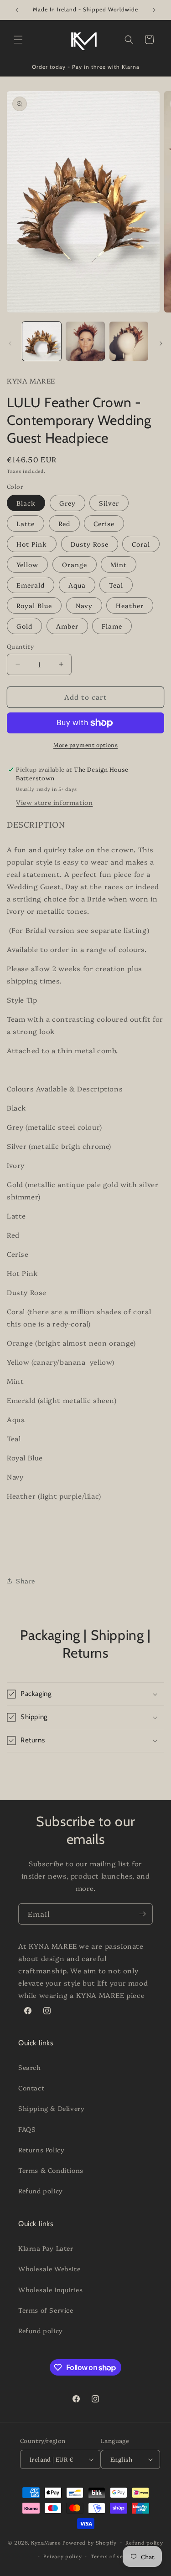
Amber (67, 626)
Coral (141, 544)
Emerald (31, 585)
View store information (54, 802)
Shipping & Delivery (51, 2108)
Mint (119, 564)
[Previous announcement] (17, 10)
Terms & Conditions (51, 2170)
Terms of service (114, 2556)
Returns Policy (41, 2150)
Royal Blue (34, 605)
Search (30, 2067)
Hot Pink (32, 544)
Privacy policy (62, 2556)
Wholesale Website (49, 2269)
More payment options (85, 745)
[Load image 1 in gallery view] (42, 341)
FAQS (27, 2129)
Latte (26, 523)
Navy (84, 605)
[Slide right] (161, 343)
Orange (75, 564)
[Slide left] (10, 343)
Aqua (77, 585)
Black (26, 503)
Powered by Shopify (90, 2542)
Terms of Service (46, 2310)
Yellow (27, 564)
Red (64, 523)
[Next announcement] (154, 10)
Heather (130, 605)
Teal (116, 585)
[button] (18, 40)
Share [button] (26, 1581)
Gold (24, 626)
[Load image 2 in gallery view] (85, 341)
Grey (67, 503)
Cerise (104, 523)
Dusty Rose (90, 544)
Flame (112, 626)
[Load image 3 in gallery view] (129, 341)
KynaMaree (46, 2542)
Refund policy (41, 2191)
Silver (109, 503)
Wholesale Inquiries (50, 2289)
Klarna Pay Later (46, 2248)
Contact (31, 2088)
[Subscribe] (142, 1914)
